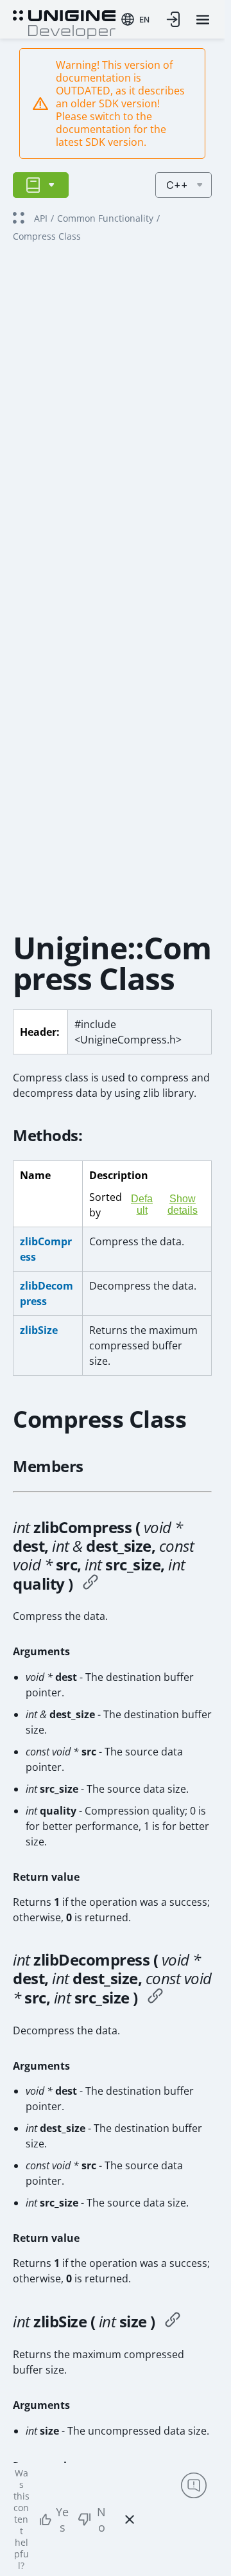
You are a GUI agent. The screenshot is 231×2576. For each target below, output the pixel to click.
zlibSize (39, 1330)
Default (142, 1204)
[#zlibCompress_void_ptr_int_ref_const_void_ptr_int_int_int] (90, 1584)
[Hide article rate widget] (130, 2519)
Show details (183, 1204)
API (41, 218)
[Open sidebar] (41, 185)
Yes (62, 2519)
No (101, 2519)
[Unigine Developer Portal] (64, 23)
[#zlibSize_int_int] (173, 2322)
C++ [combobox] (177, 185)
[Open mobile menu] (203, 20)
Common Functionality (105, 218)
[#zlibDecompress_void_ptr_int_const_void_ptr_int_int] (155, 1998)
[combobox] (135, 19)
